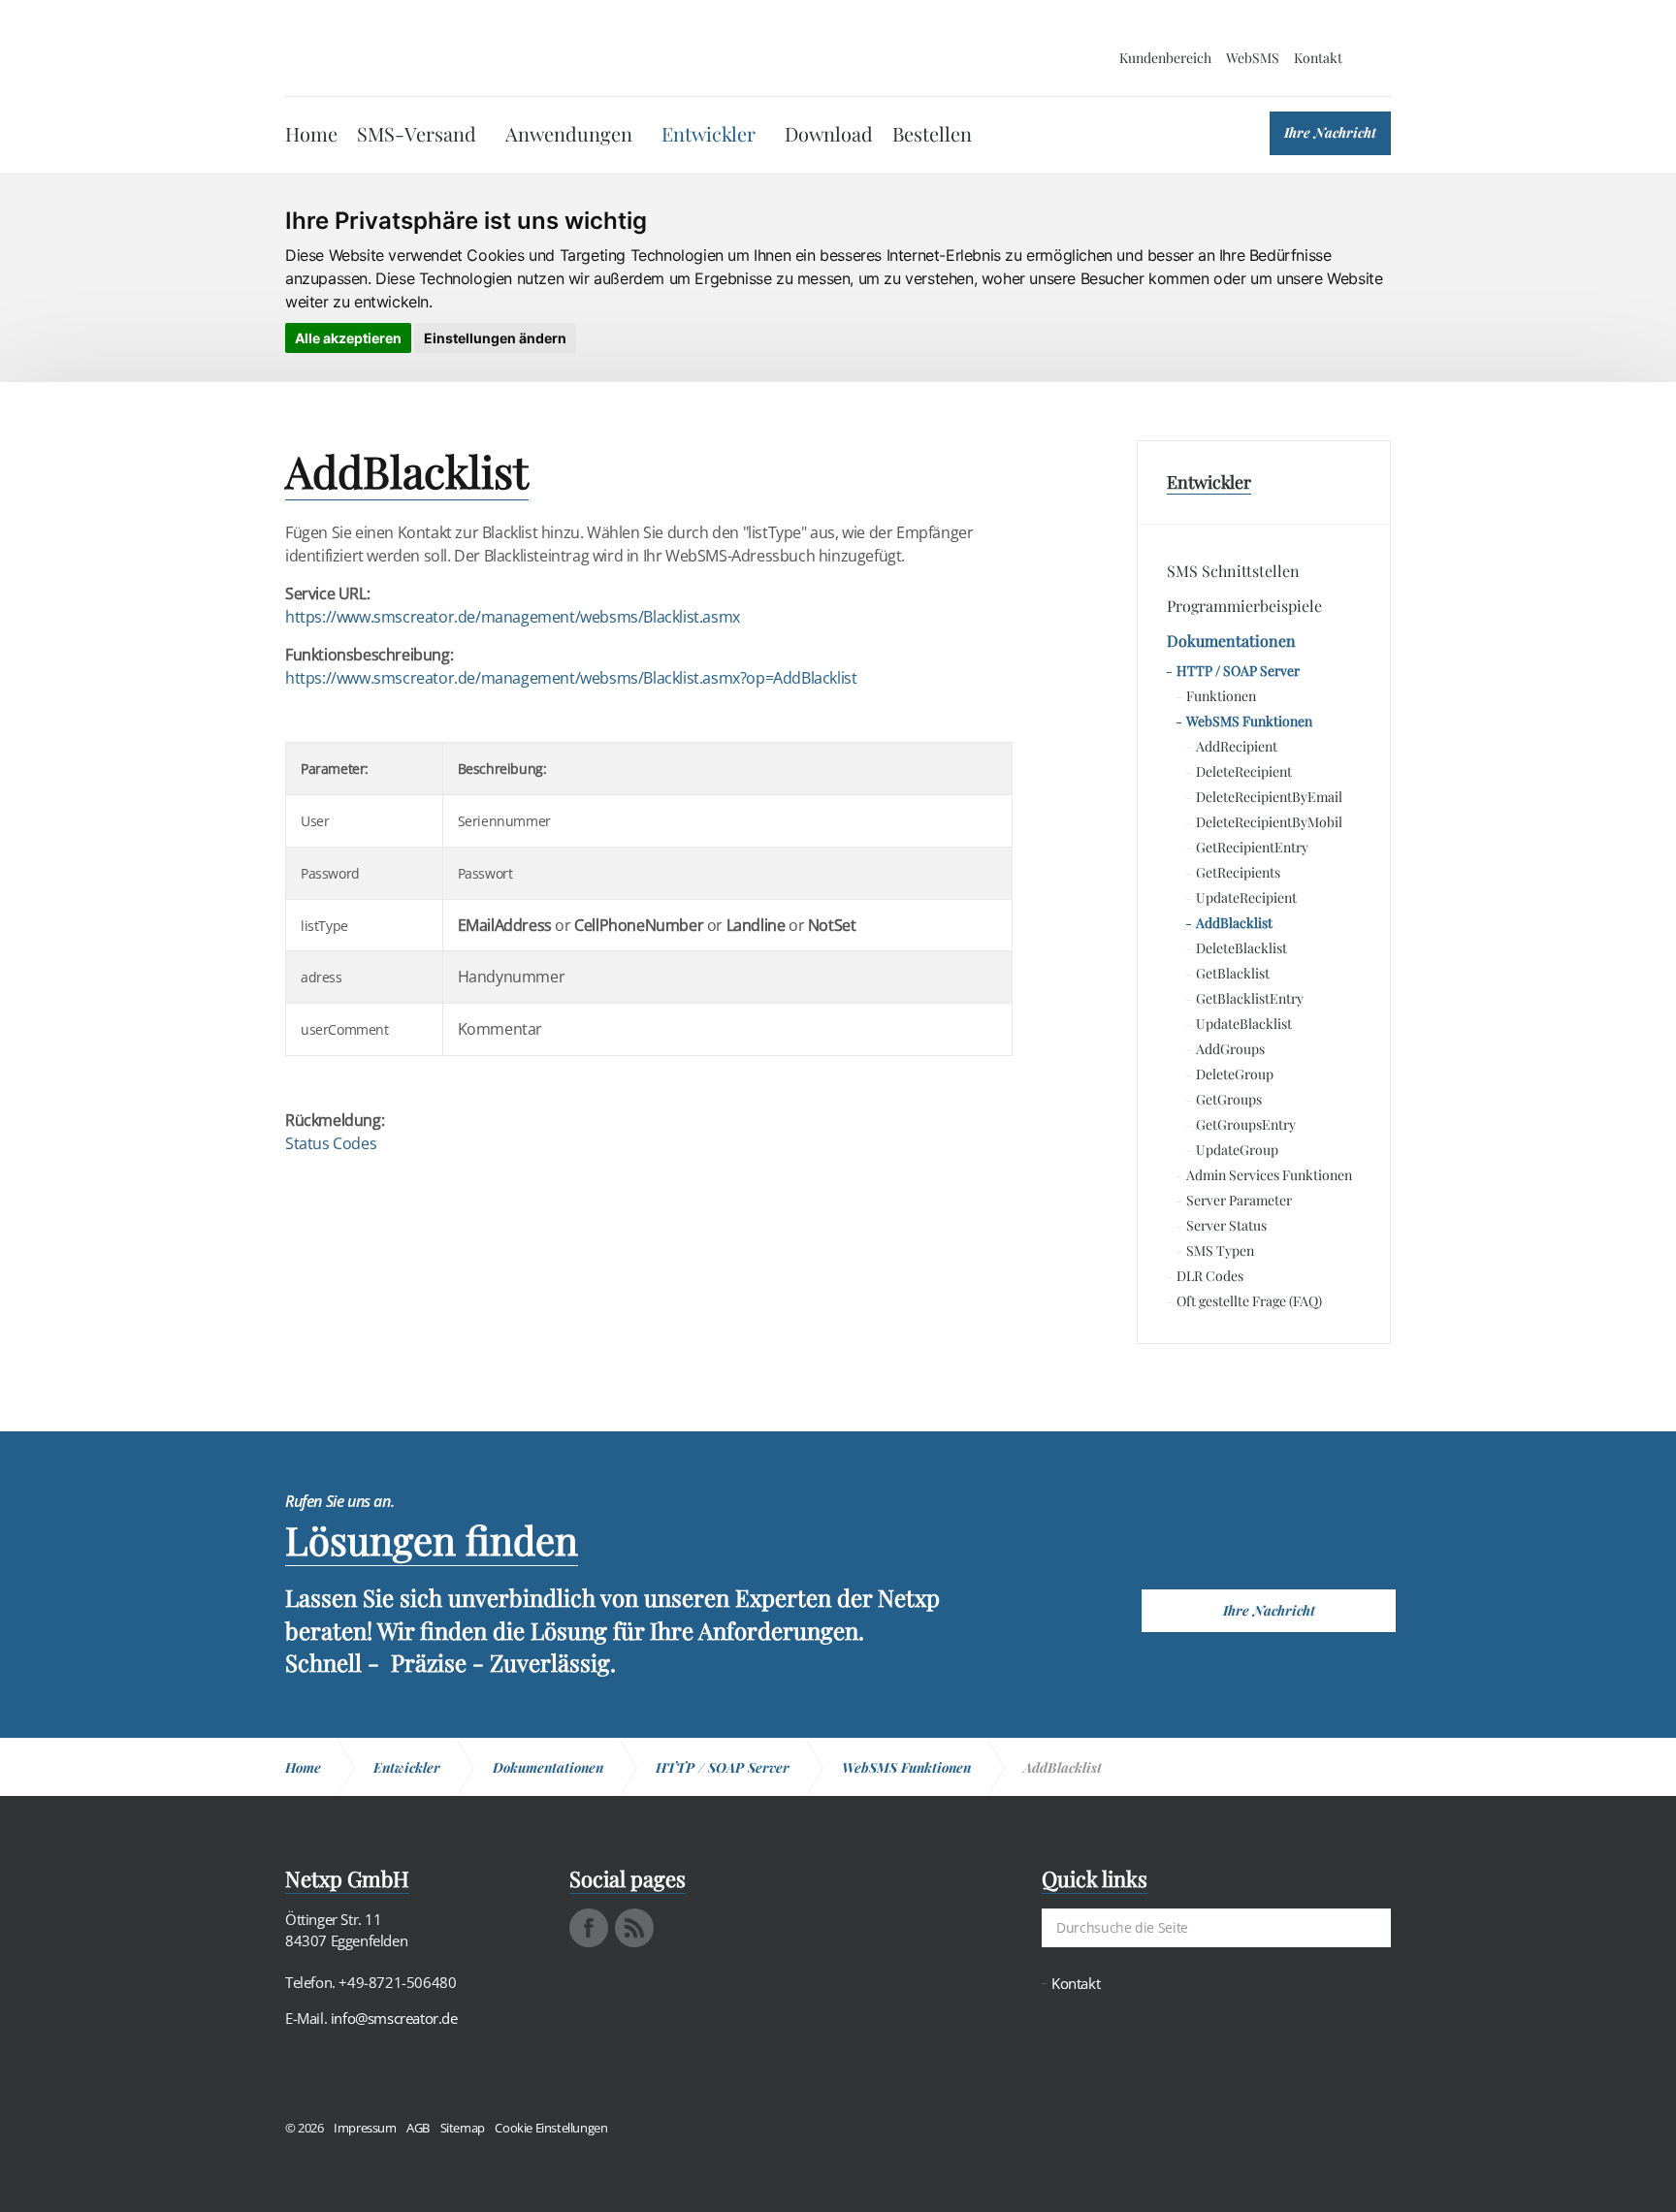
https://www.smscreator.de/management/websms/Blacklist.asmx (513, 617)
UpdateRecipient (1246, 898)
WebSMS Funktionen (1249, 721)
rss (634, 1928)
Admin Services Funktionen (1269, 1175)
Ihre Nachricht (1330, 132)
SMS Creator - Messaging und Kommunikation (378, 48)
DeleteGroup (1235, 1074)
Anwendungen (569, 133)
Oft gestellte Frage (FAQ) (1249, 1301)
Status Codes (331, 1143)
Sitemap (463, 2128)
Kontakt (1318, 58)
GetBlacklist (1233, 973)
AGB (418, 2128)
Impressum (365, 2128)
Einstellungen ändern (495, 338)
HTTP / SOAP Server (1238, 671)
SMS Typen (1220, 1250)
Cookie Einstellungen (551, 2128)
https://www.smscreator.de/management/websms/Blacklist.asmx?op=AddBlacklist (571, 678)
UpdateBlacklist (1244, 1024)
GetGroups (1229, 1099)
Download (829, 133)
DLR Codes (1210, 1276)
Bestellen (932, 133)
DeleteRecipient (1244, 771)
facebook (589, 1928)
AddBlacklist (1234, 923)
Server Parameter (1239, 1200)
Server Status (1226, 1225)
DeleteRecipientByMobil (1269, 822)
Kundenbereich (1165, 58)
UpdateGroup (1237, 1150)
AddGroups (1230, 1049)
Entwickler (709, 133)
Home (311, 133)
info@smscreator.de (394, 2018)
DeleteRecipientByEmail (1269, 797)
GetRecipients (1238, 872)
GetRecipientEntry (1252, 847)
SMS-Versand (417, 133)
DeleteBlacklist (1241, 948)
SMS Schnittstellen (1233, 571)
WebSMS (1253, 58)
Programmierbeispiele (1244, 606)
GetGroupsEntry (1246, 1124)
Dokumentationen (1231, 641)
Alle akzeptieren (348, 338)
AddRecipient (1237, 746)
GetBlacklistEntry (1250, 998)
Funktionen (1221, 696)
